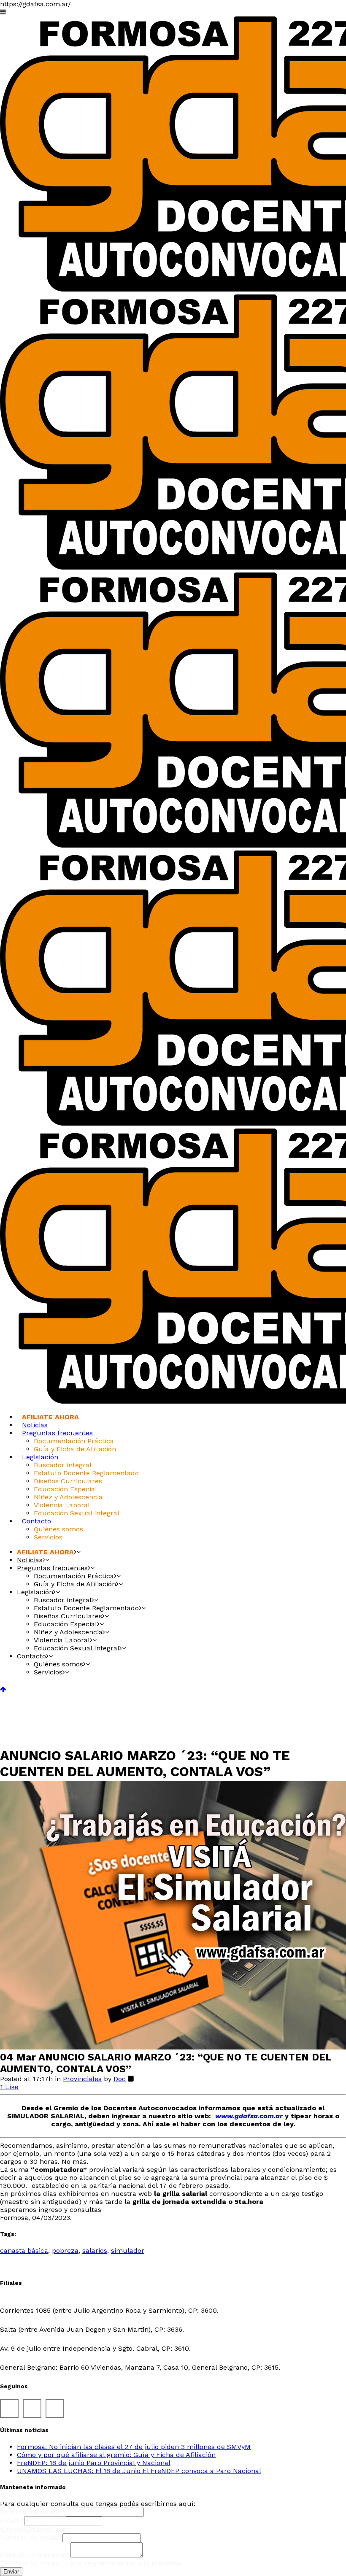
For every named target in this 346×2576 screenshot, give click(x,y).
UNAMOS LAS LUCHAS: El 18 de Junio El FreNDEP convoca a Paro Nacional (139, 2471)
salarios (95, 2251)
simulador (128, 2251)
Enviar (11, 2572)
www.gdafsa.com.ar (249, 2116)
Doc (120, 2079)
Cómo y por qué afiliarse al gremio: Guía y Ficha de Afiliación (116, 2455)
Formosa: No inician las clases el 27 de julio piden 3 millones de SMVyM (134, 2447)
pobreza (65, 2251)
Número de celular (31, 2537)
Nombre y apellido (33, 2512)
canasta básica (24, 2251)
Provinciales (82, 2079)
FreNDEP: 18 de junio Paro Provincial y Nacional (94, 2463)
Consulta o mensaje (35, 2555)
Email (12, 2521)
